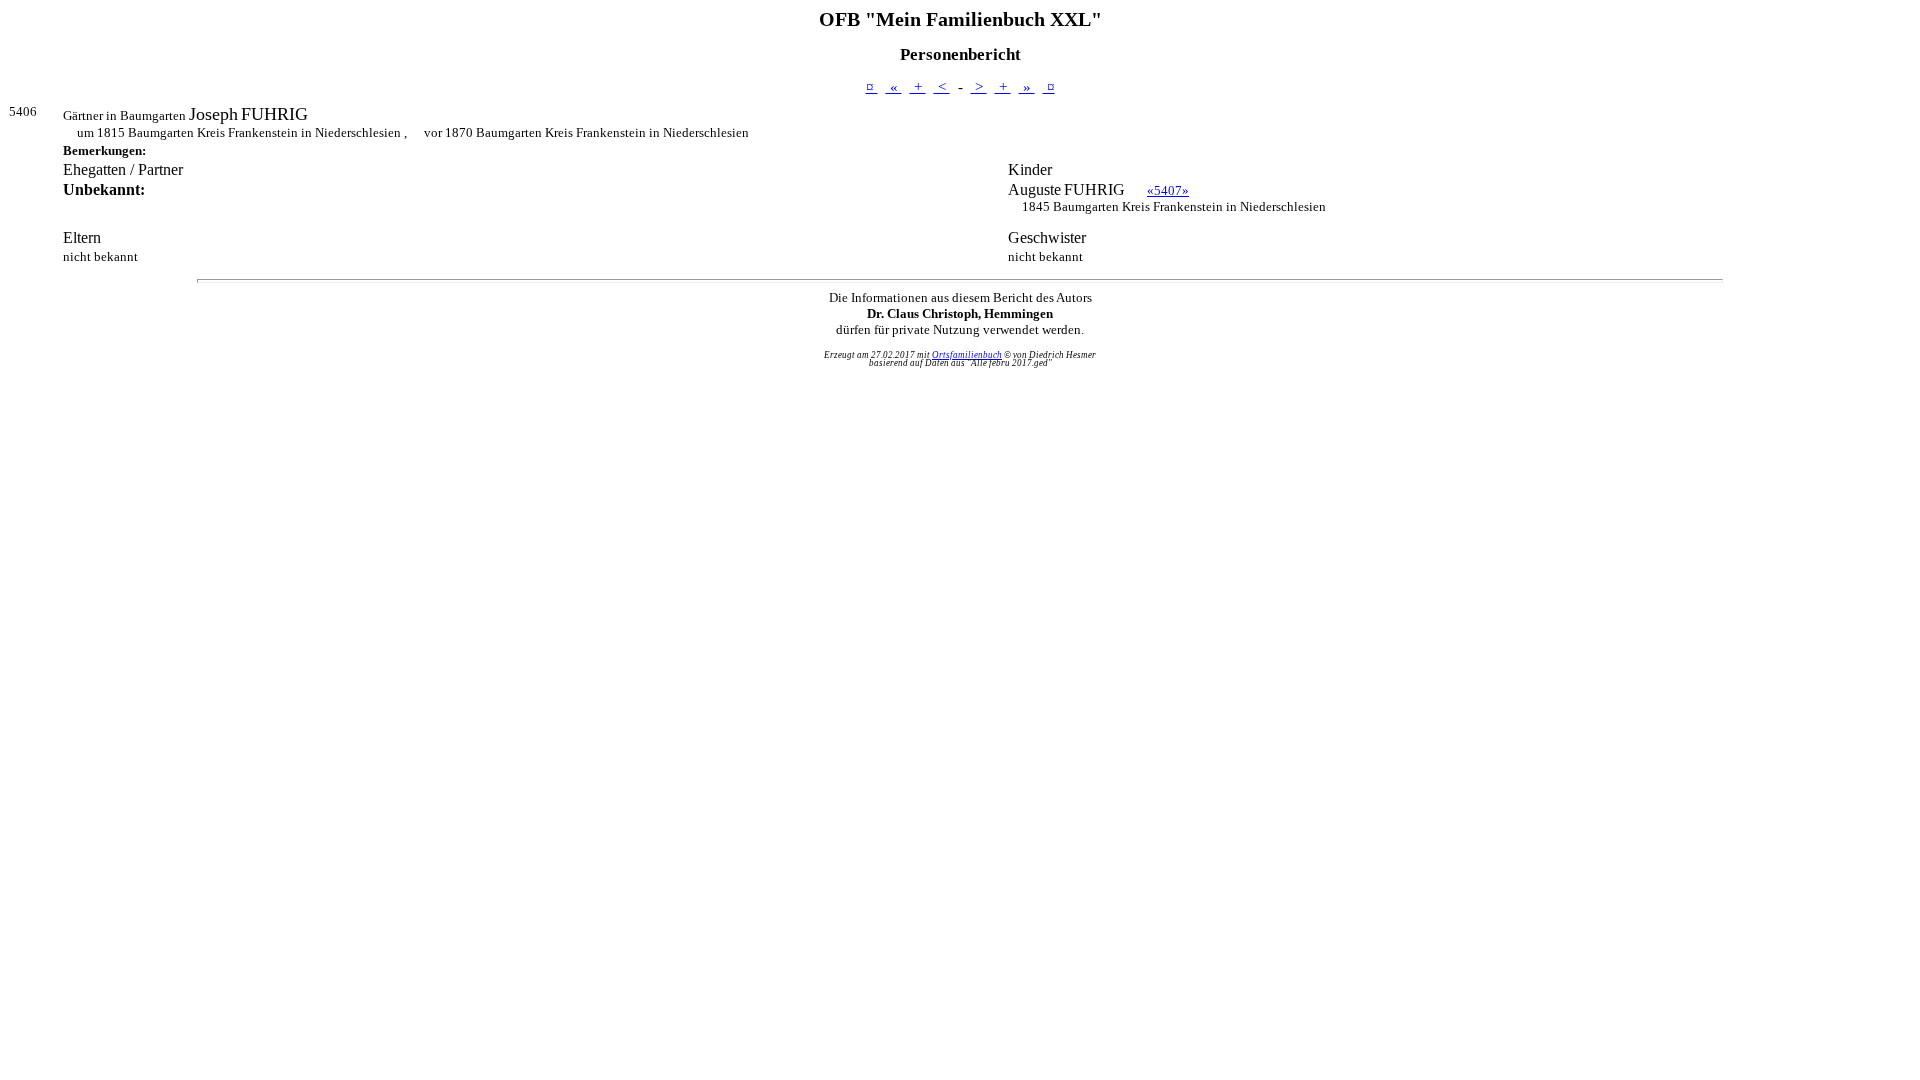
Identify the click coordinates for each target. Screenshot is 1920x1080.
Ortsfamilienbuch (967, 355)
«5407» (1168, 190)
